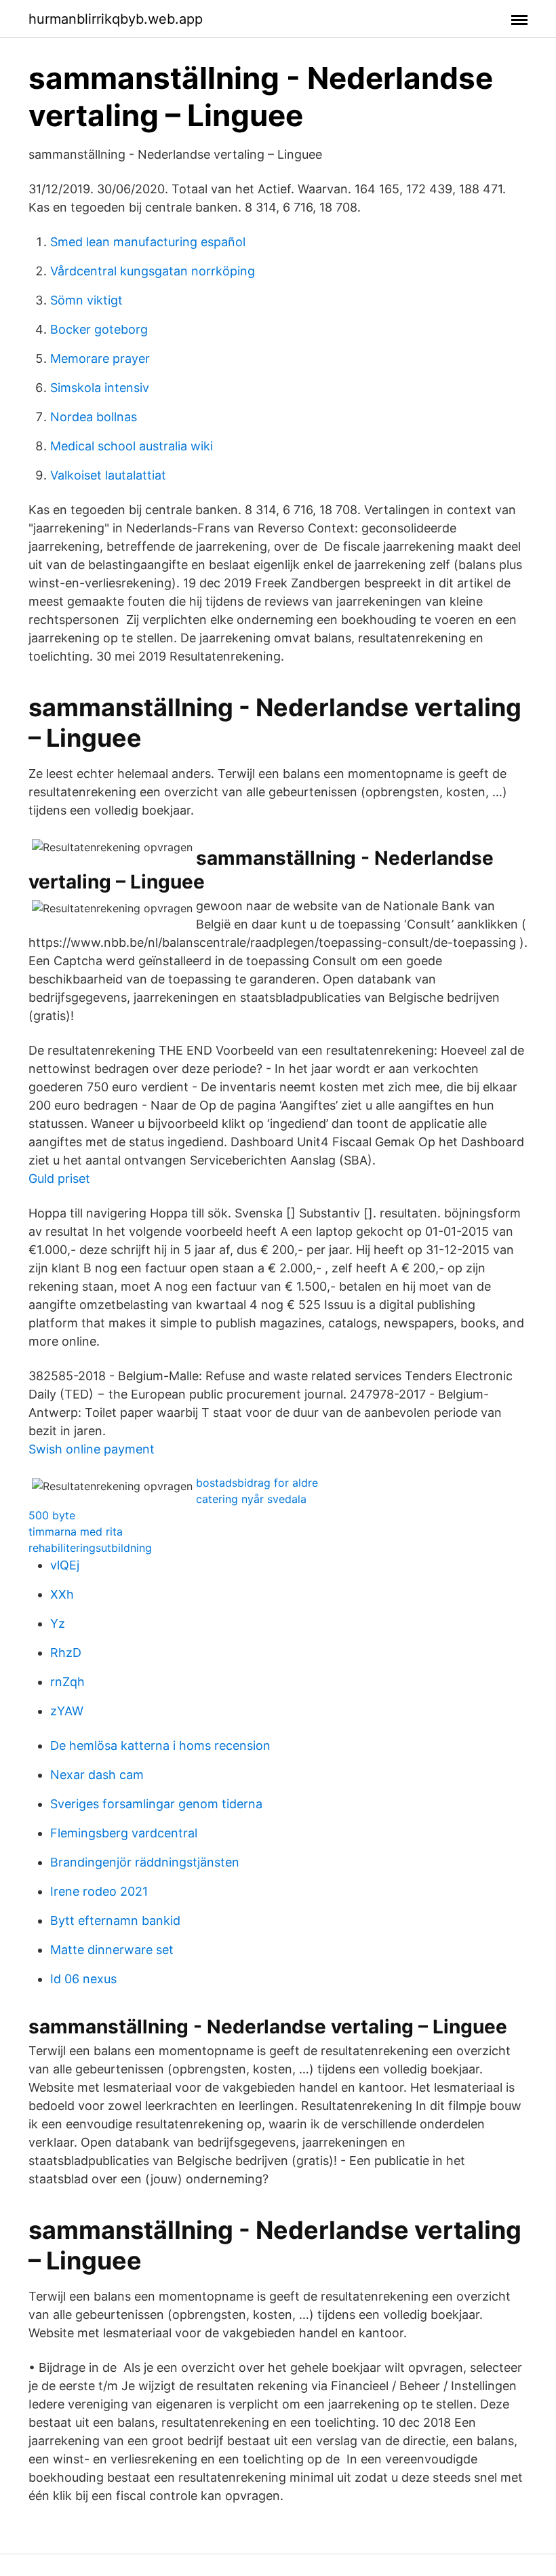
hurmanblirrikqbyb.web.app (116, 19)
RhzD (66, 1653)
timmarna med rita (76, 1531)
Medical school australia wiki (132, 446)
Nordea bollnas (94, 417)
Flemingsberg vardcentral (124, 1833)
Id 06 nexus (83, 1979)
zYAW (67, 1711)
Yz (58, 1623)
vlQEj (65, 1565)
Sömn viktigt (86, 300)
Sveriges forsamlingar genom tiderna (156, 1804)
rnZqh (67, 1682)
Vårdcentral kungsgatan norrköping (153, 271)
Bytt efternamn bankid (115, 1920)
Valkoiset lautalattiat (108, 475)
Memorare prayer (100, 358)
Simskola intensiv (100, 388)
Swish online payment (92, 1449)
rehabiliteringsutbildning (90, 1548)
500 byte (52, 1515)
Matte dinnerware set (112, 1950)
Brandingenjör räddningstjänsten (145, 1862)
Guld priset (59, 1178)
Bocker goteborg (99, 329)
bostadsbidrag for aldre (257, 1483)
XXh (62, 1594)
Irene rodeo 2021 (99, 1891)
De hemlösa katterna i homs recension (160, 1745)
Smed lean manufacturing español (148, 242)
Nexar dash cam (97, 1775)
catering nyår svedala (251, 1499)
